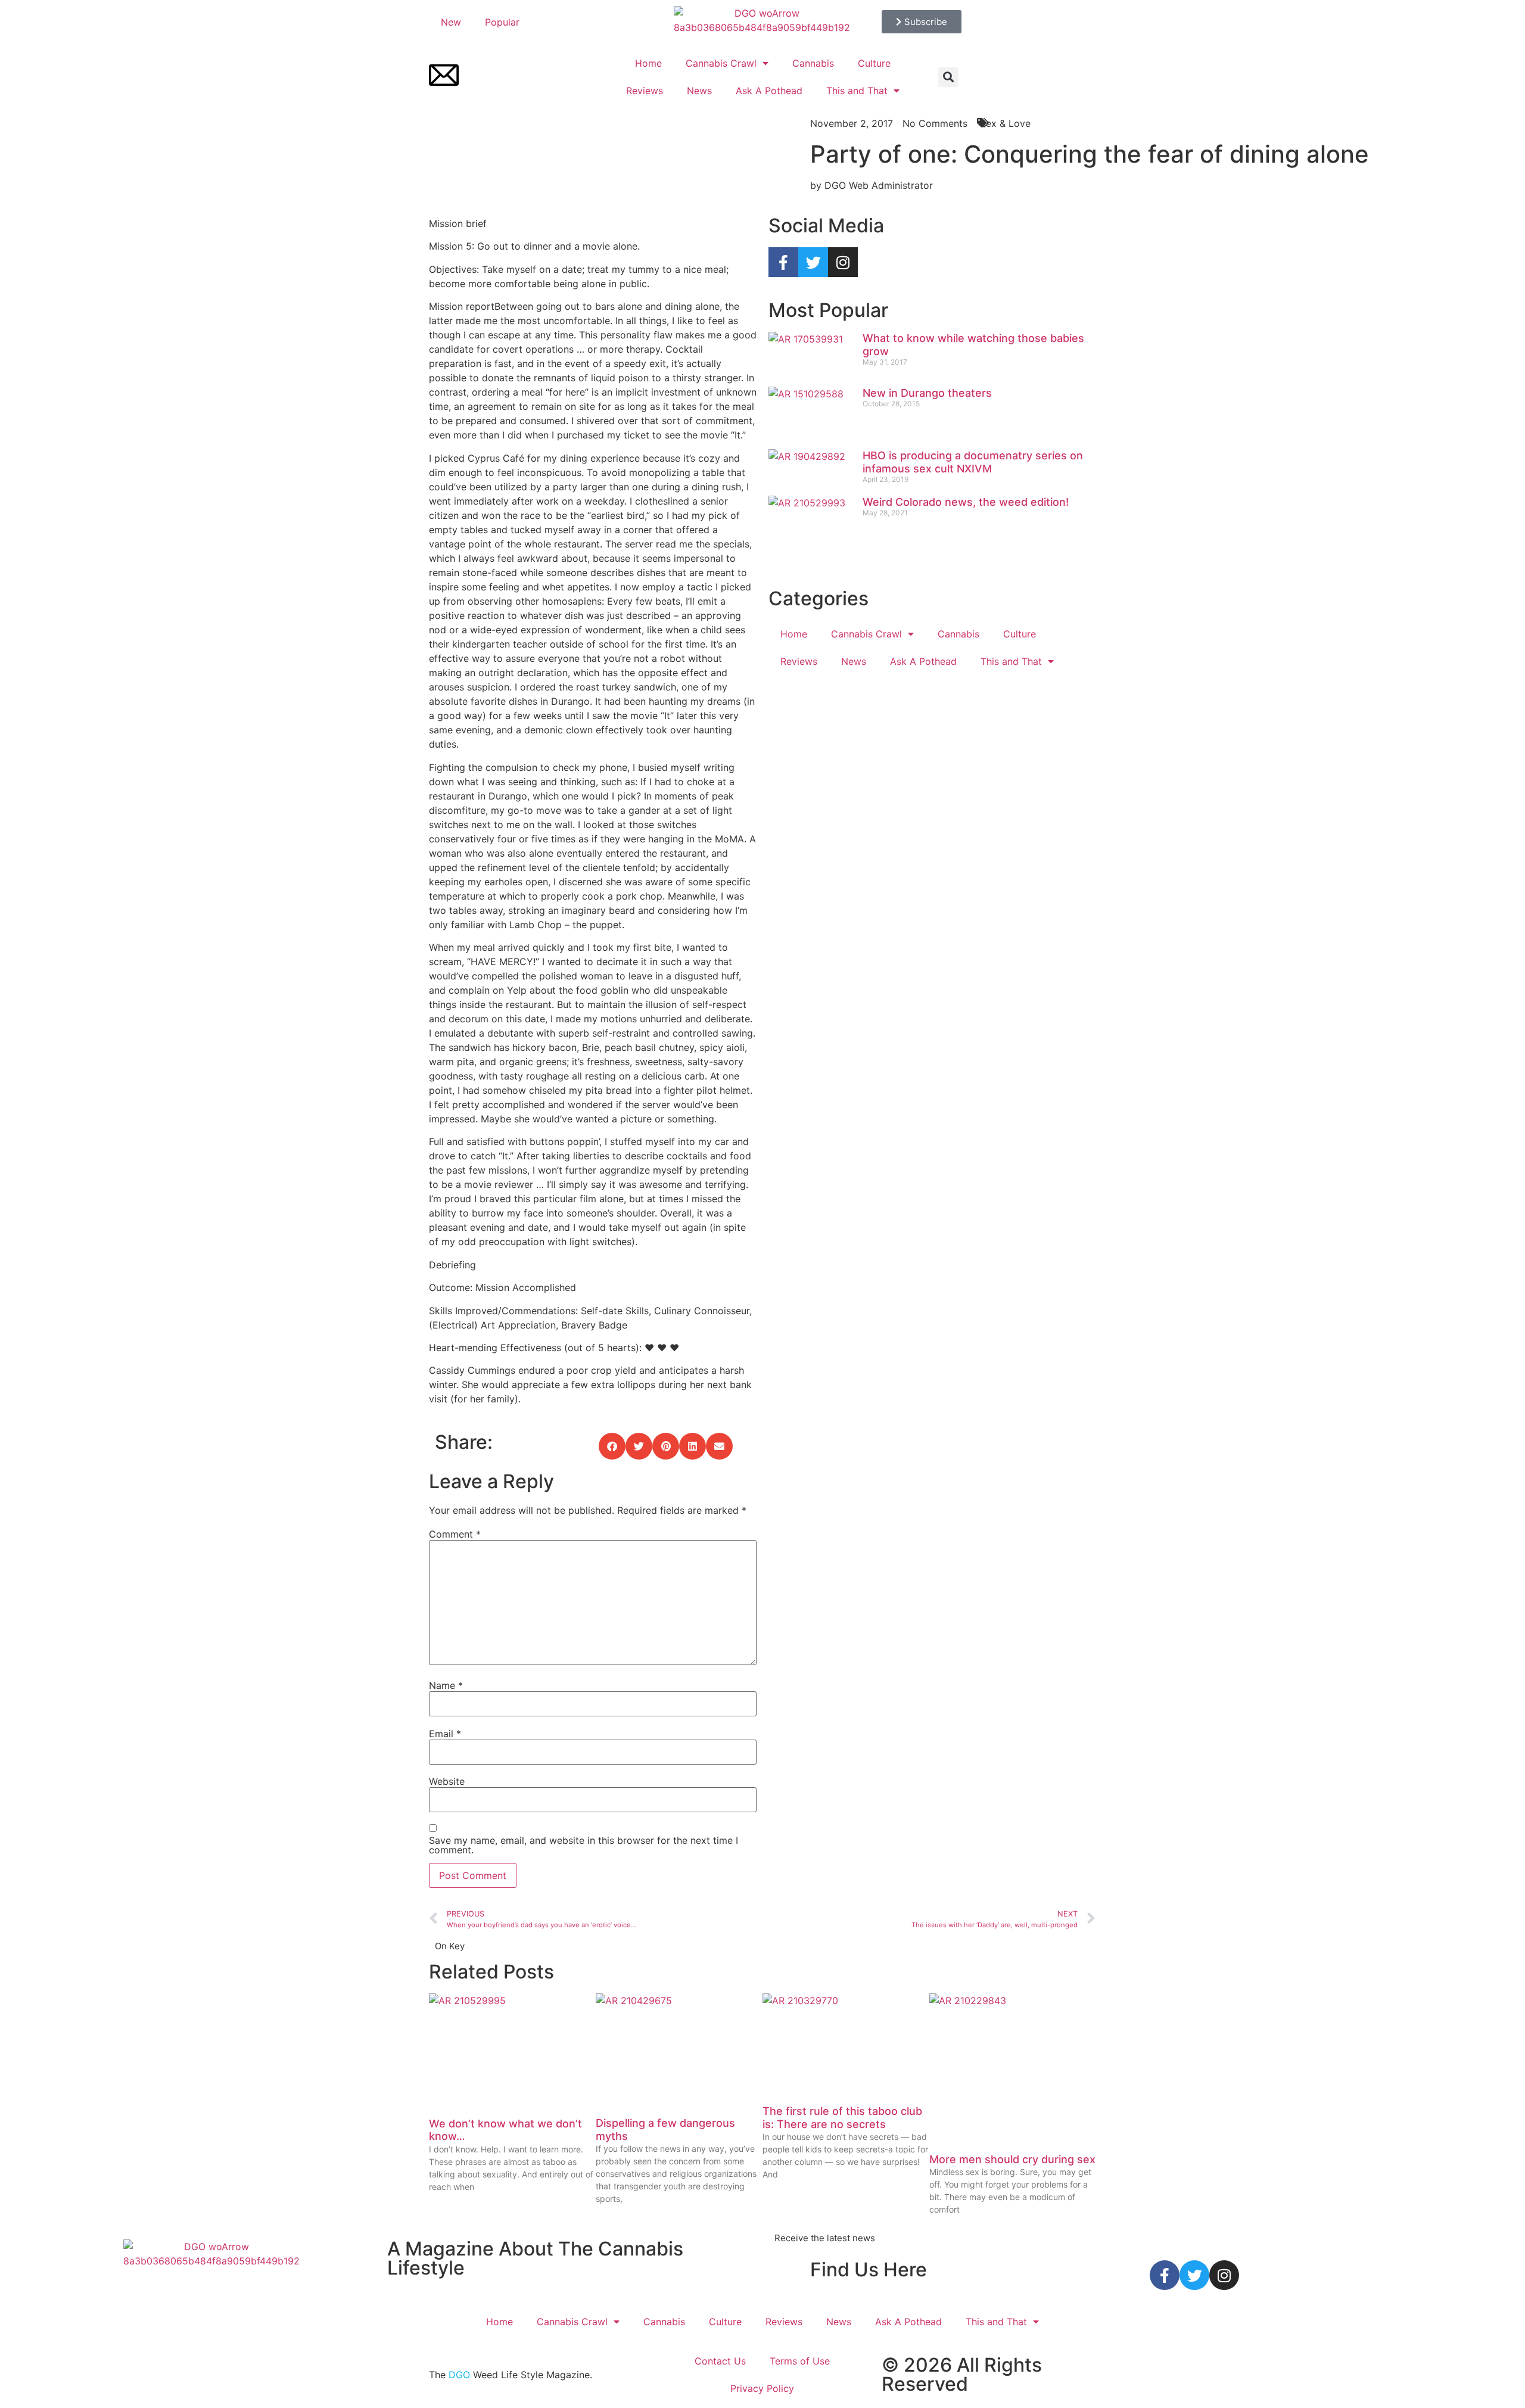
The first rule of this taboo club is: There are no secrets (842, 2118)
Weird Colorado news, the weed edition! (966, 502)
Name (446, 1685)
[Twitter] (813, 262)
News (699, 91)
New (451, 22)
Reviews (645, 91)
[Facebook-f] (783, 262)
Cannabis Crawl (721, 63)
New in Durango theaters (927, 393)
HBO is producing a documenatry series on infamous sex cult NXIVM (973, 462)
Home (648, 63)
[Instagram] (843, 262)
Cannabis (813, 63)
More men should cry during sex (1012, 2159)
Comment (455, 1534)
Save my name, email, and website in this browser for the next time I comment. (583, 1845)
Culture (874, 63)
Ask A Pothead (769, 91)
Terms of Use (800, 2361)
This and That (857, 91)
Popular (502, 22)
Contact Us (720, 2361)
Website (447, 1781)
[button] (948, 77)
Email (445, 1734)
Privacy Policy (762, 2388)
